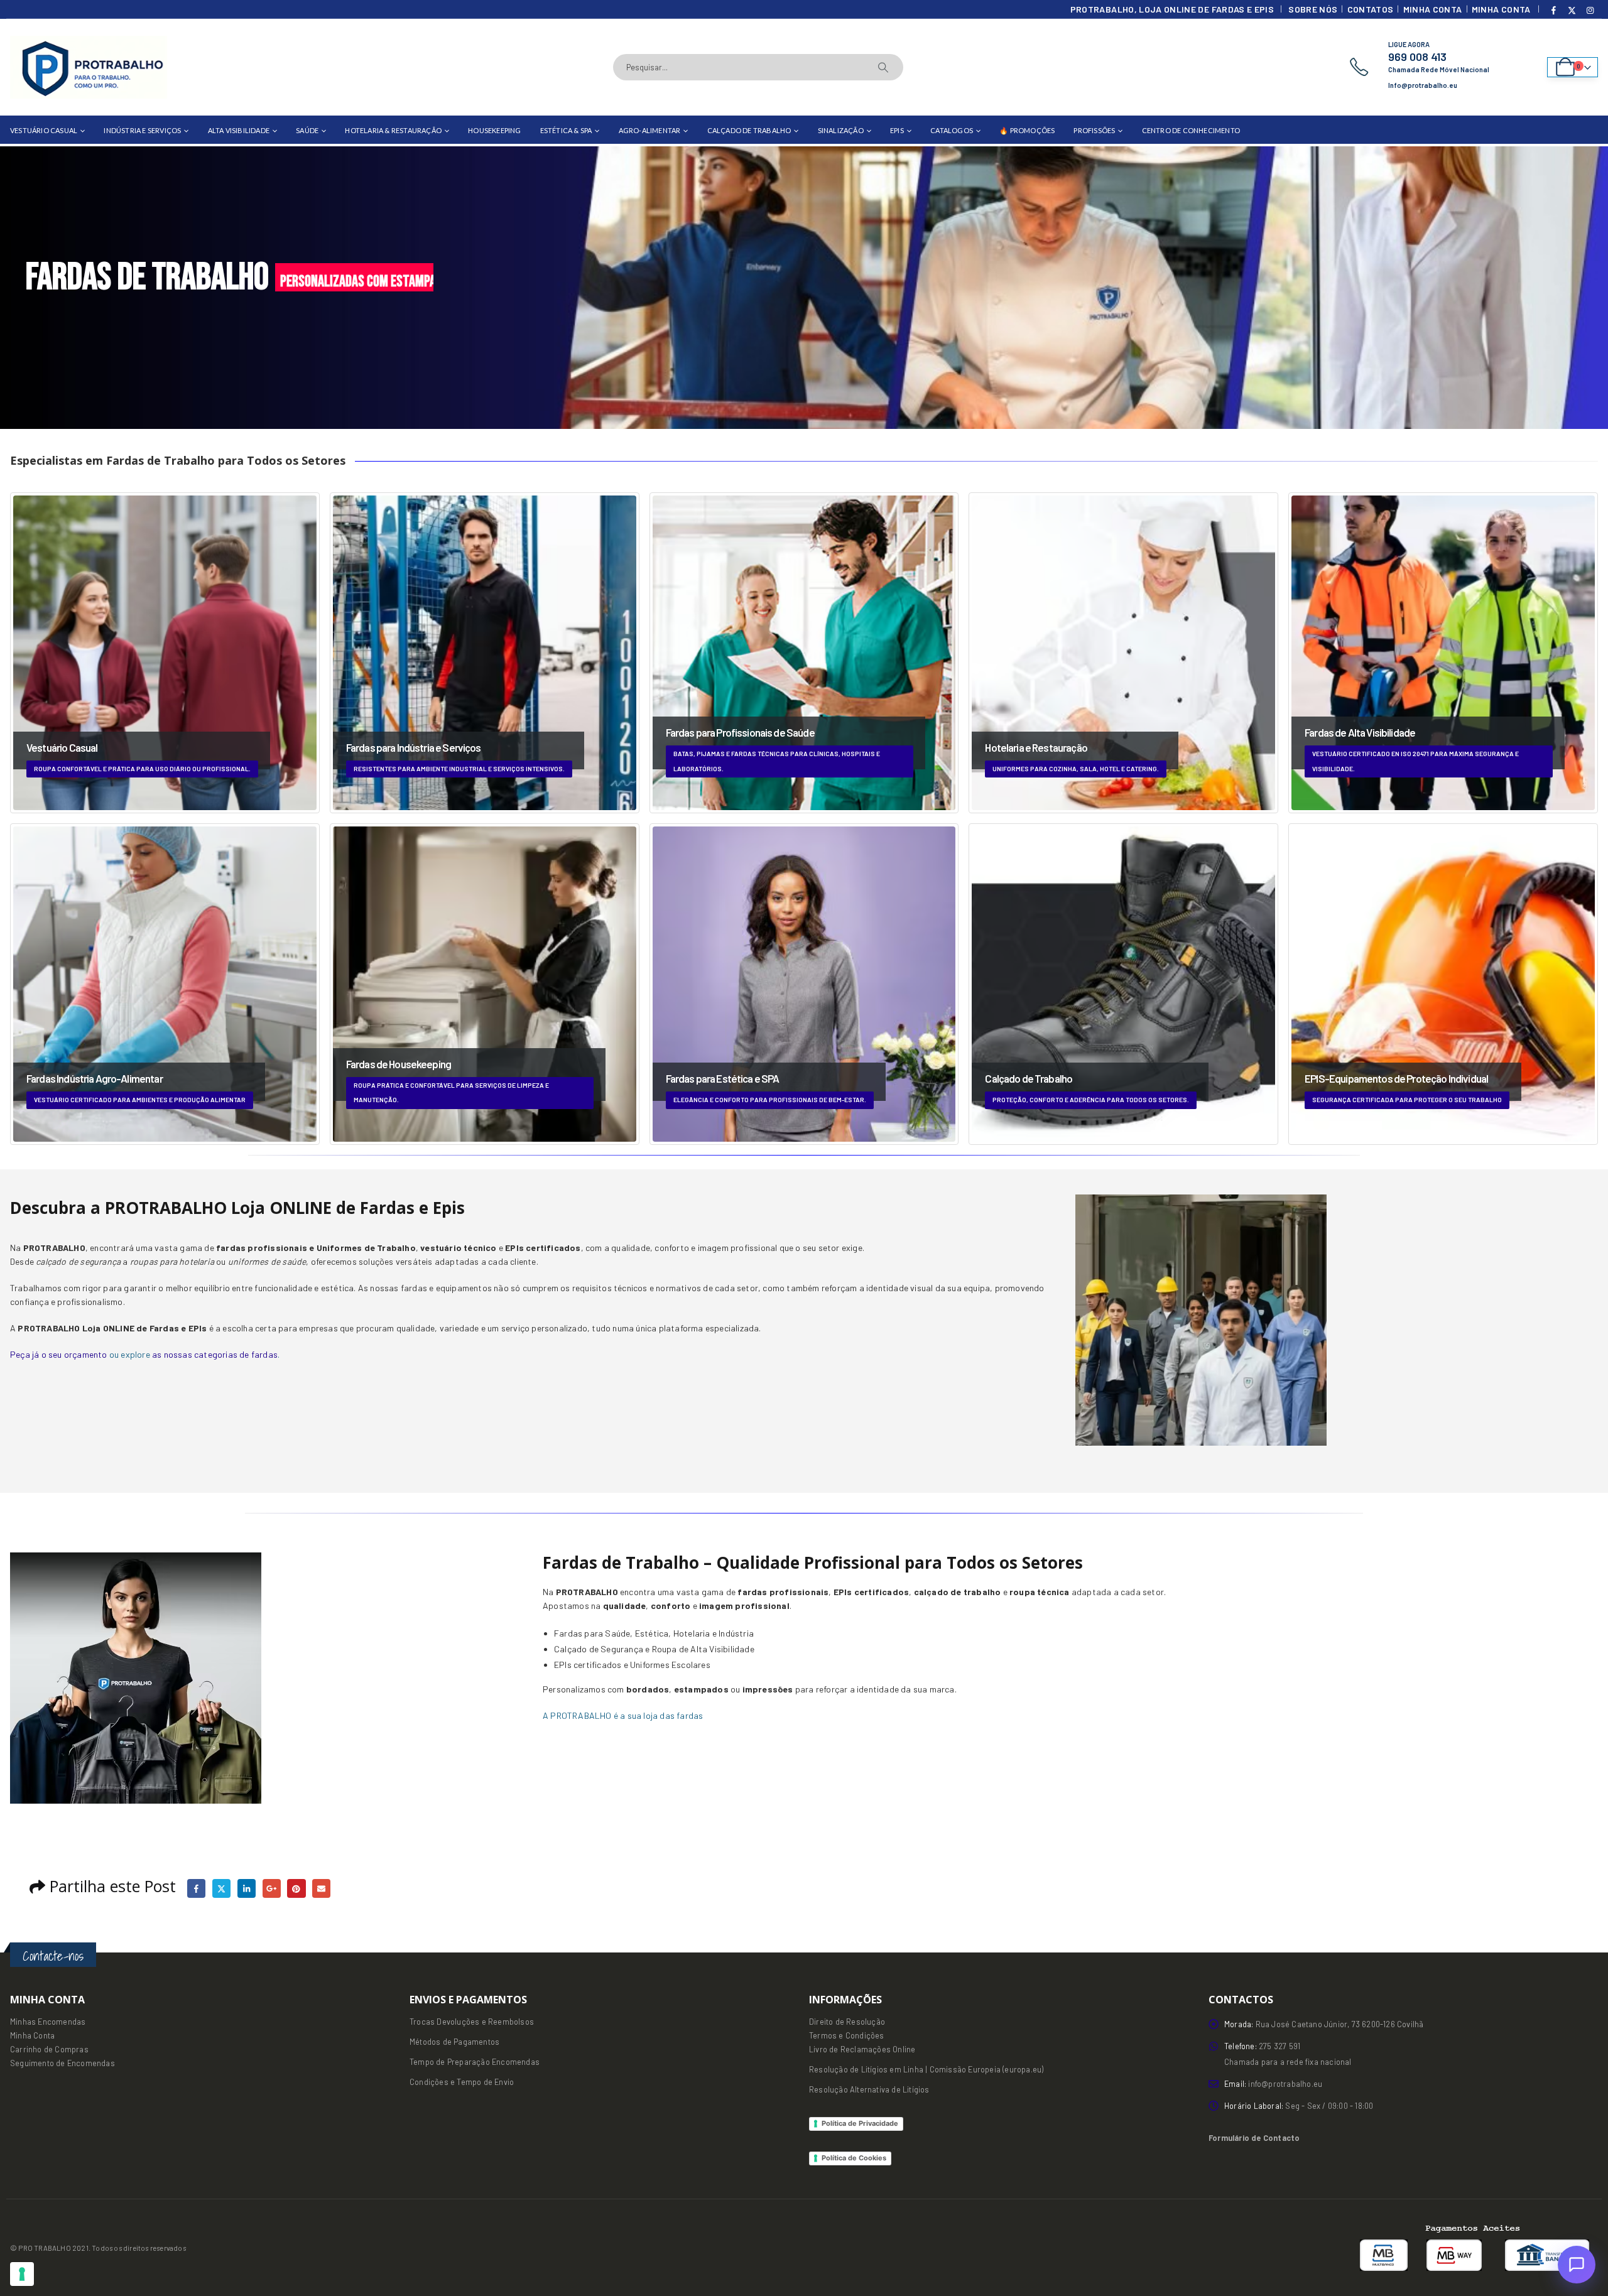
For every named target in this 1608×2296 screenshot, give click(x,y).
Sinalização (841, 130)
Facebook (196, 1888)
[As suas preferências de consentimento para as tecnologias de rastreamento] (22, 2274)
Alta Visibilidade (239, 130)
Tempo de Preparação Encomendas (475, 2062)
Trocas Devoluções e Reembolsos (472, 2022)
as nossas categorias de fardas (215, 1354)
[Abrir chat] (1577, 2265)
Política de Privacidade (860, 2123)
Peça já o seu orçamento (59, 1354)
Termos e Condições (847, 2035)
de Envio (497, 2082)
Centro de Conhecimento (1191, 130)
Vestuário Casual (44, 130)
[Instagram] (1590, 10)
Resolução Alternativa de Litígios (869, 2089)
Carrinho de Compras (49, 2049)
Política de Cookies (854, 2158)
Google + (272, 1888)
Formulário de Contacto (1254, 2138)
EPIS (897, 130)
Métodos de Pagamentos (454, 2042)
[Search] (883, 67)
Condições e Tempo (445, 2082)
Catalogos (952, 130)
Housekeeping (494, 130)
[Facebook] (1554, 10)
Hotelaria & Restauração (393, 130)
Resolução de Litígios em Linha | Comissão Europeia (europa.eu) (926, 2069)
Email (321, 1888)
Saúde (307, 130)
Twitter (221, 1888)
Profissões (1094, 130)
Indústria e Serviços (142, 130)
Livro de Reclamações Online (862, 2049)
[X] (1572, 10)
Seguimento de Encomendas (62, 2063)
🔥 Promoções (1027, 130)
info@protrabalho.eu (1285, 2084)
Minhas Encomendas (48, 2022)
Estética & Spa (566, 130)
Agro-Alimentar (650, 130)
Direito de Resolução (847, 2022)
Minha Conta (1433, 9)
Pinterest (296, 1888)
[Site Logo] (89, 67)
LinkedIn (247, 1888)
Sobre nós (1313, 9)
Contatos (1371, 9)
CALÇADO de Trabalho (749, 130)
